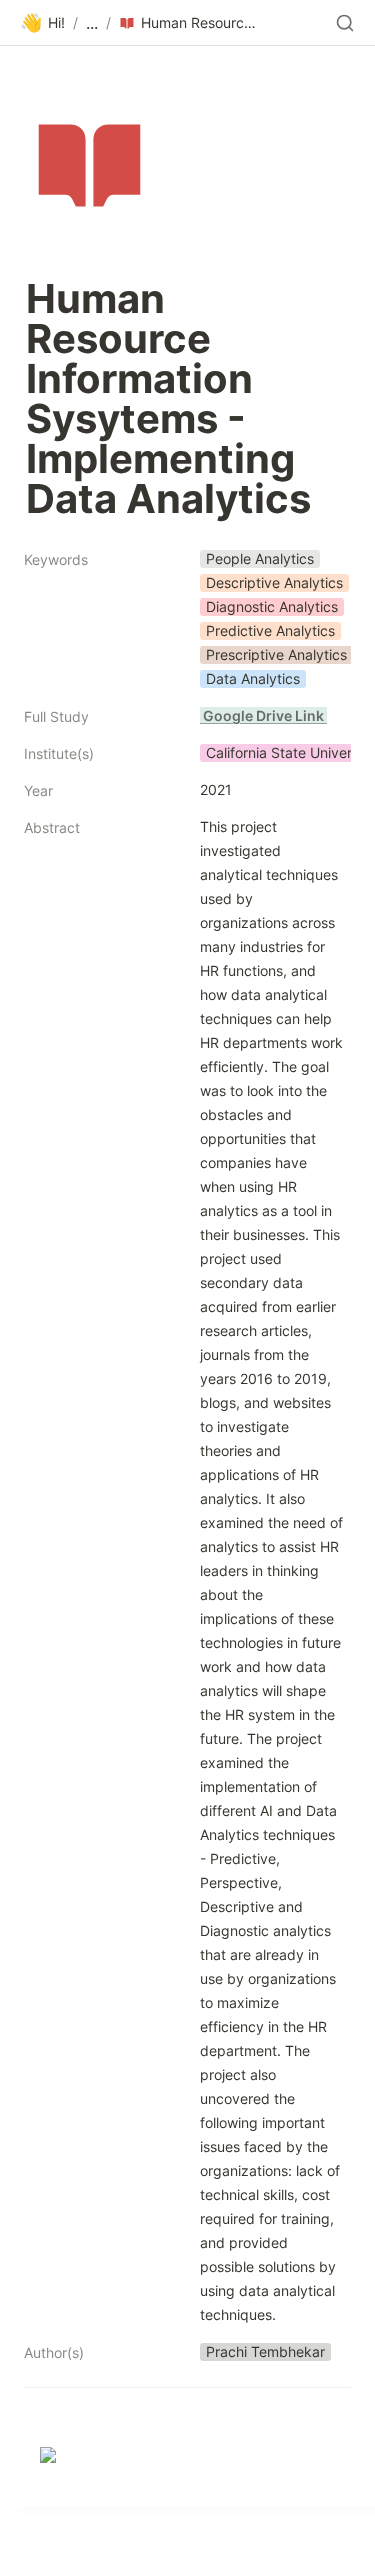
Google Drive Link (263, 715)
